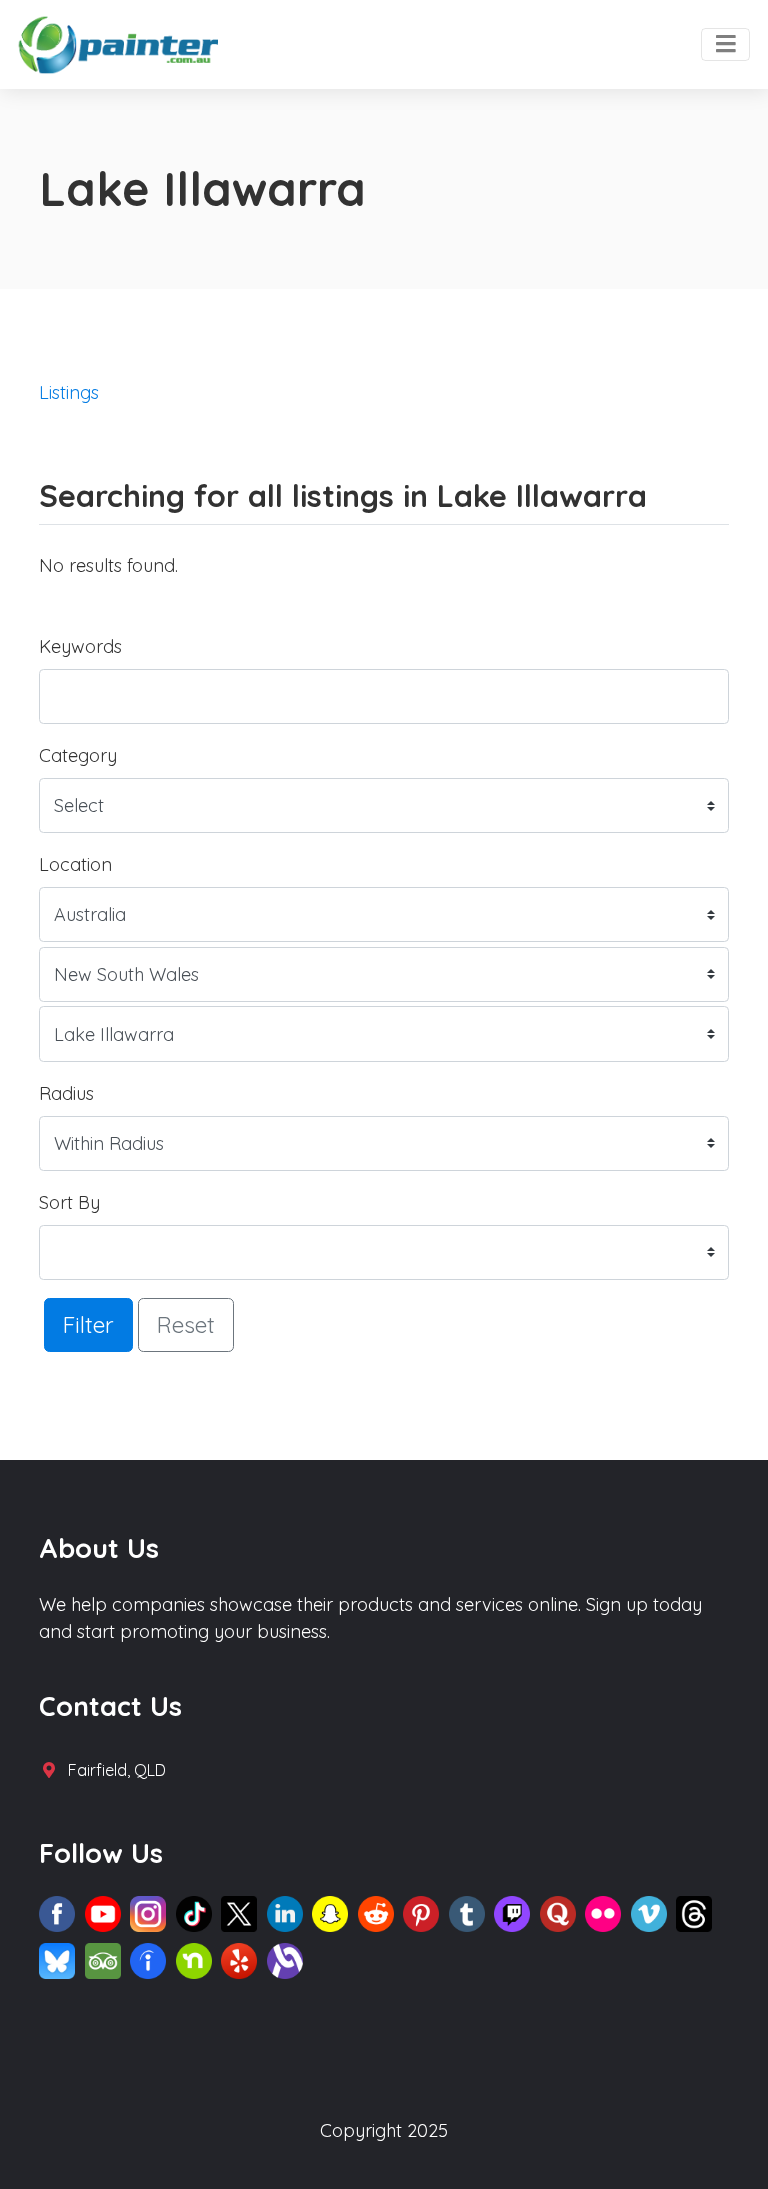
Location (75, 864)
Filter (88, 1324)
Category (78, 755)
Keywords (80, 646)
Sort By (69, 1202)
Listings (69, 392)
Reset (186, 1324)
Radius (66, 1093)
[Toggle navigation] (725, 45)
